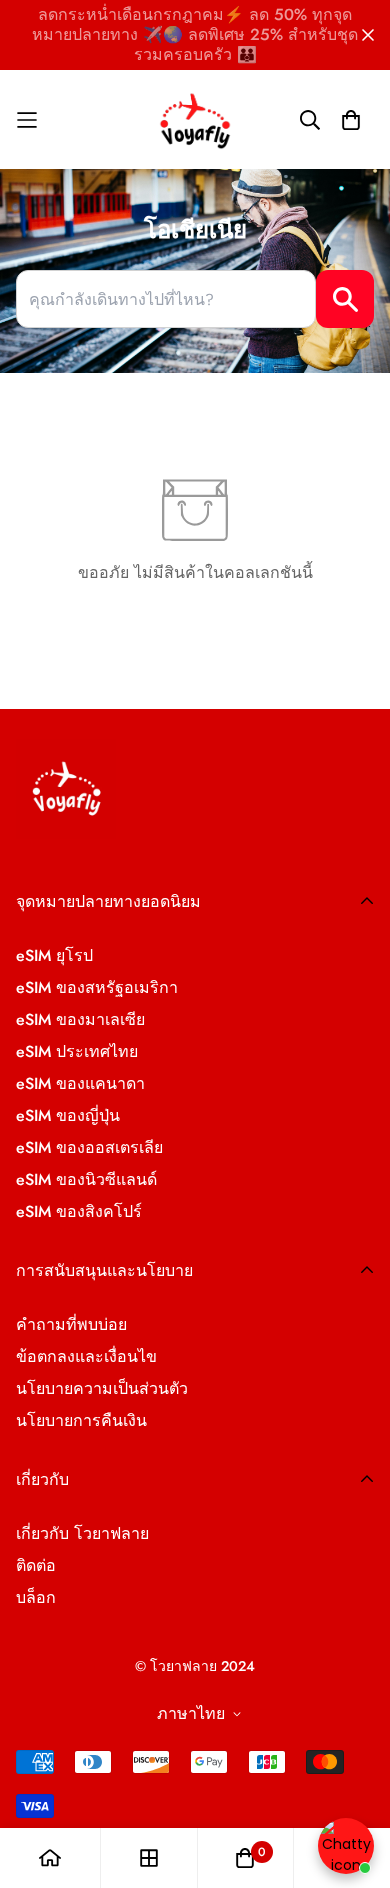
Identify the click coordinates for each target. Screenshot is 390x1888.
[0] (245, 1858)
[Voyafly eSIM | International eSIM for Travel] (195, 120)
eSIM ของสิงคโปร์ (79, 1211)
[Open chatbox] (346, 1846)
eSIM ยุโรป (54, 955)
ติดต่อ (36, 1565)
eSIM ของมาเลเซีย (80, 1019)
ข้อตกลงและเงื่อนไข (86, 1356)
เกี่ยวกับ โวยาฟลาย (82, 1533)
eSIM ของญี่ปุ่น (68, 1115)
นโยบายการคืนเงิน (81, 1420)
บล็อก (36, 1597)
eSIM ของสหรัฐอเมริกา (97, 987)
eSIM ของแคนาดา (80, 1083)
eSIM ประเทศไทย (77, 1051)
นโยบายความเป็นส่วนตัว (102, 1388)
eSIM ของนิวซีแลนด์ (86, 1179)
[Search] (345, 299)
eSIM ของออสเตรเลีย (89, 1147)
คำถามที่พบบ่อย (71, 1324)
